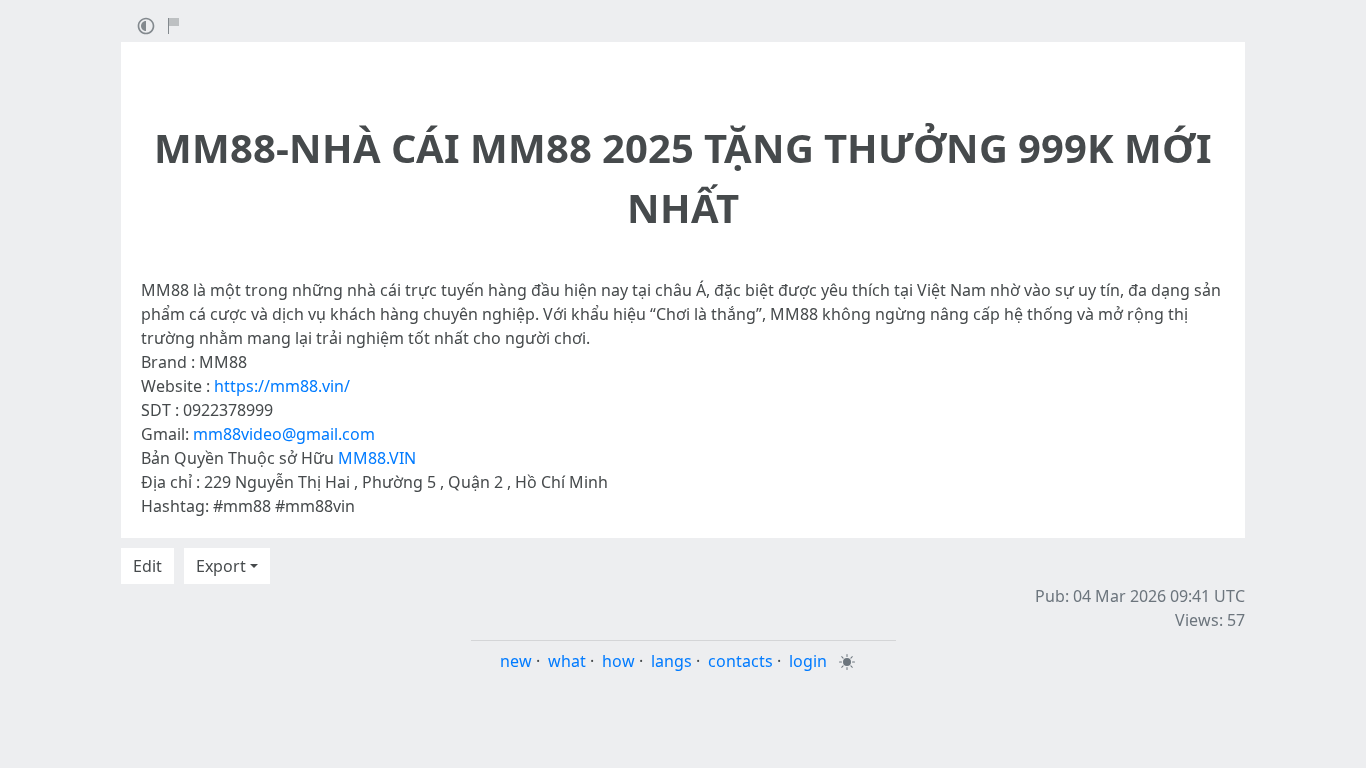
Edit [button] (147, 566)
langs (671, 661)
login (808, 661)
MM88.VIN (377, 458)
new (516, 661)
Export (221, 566)
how (618, 661)
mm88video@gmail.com (284, 434)
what (567, 661)
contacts (740, 661)
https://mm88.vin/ (282, 386)
